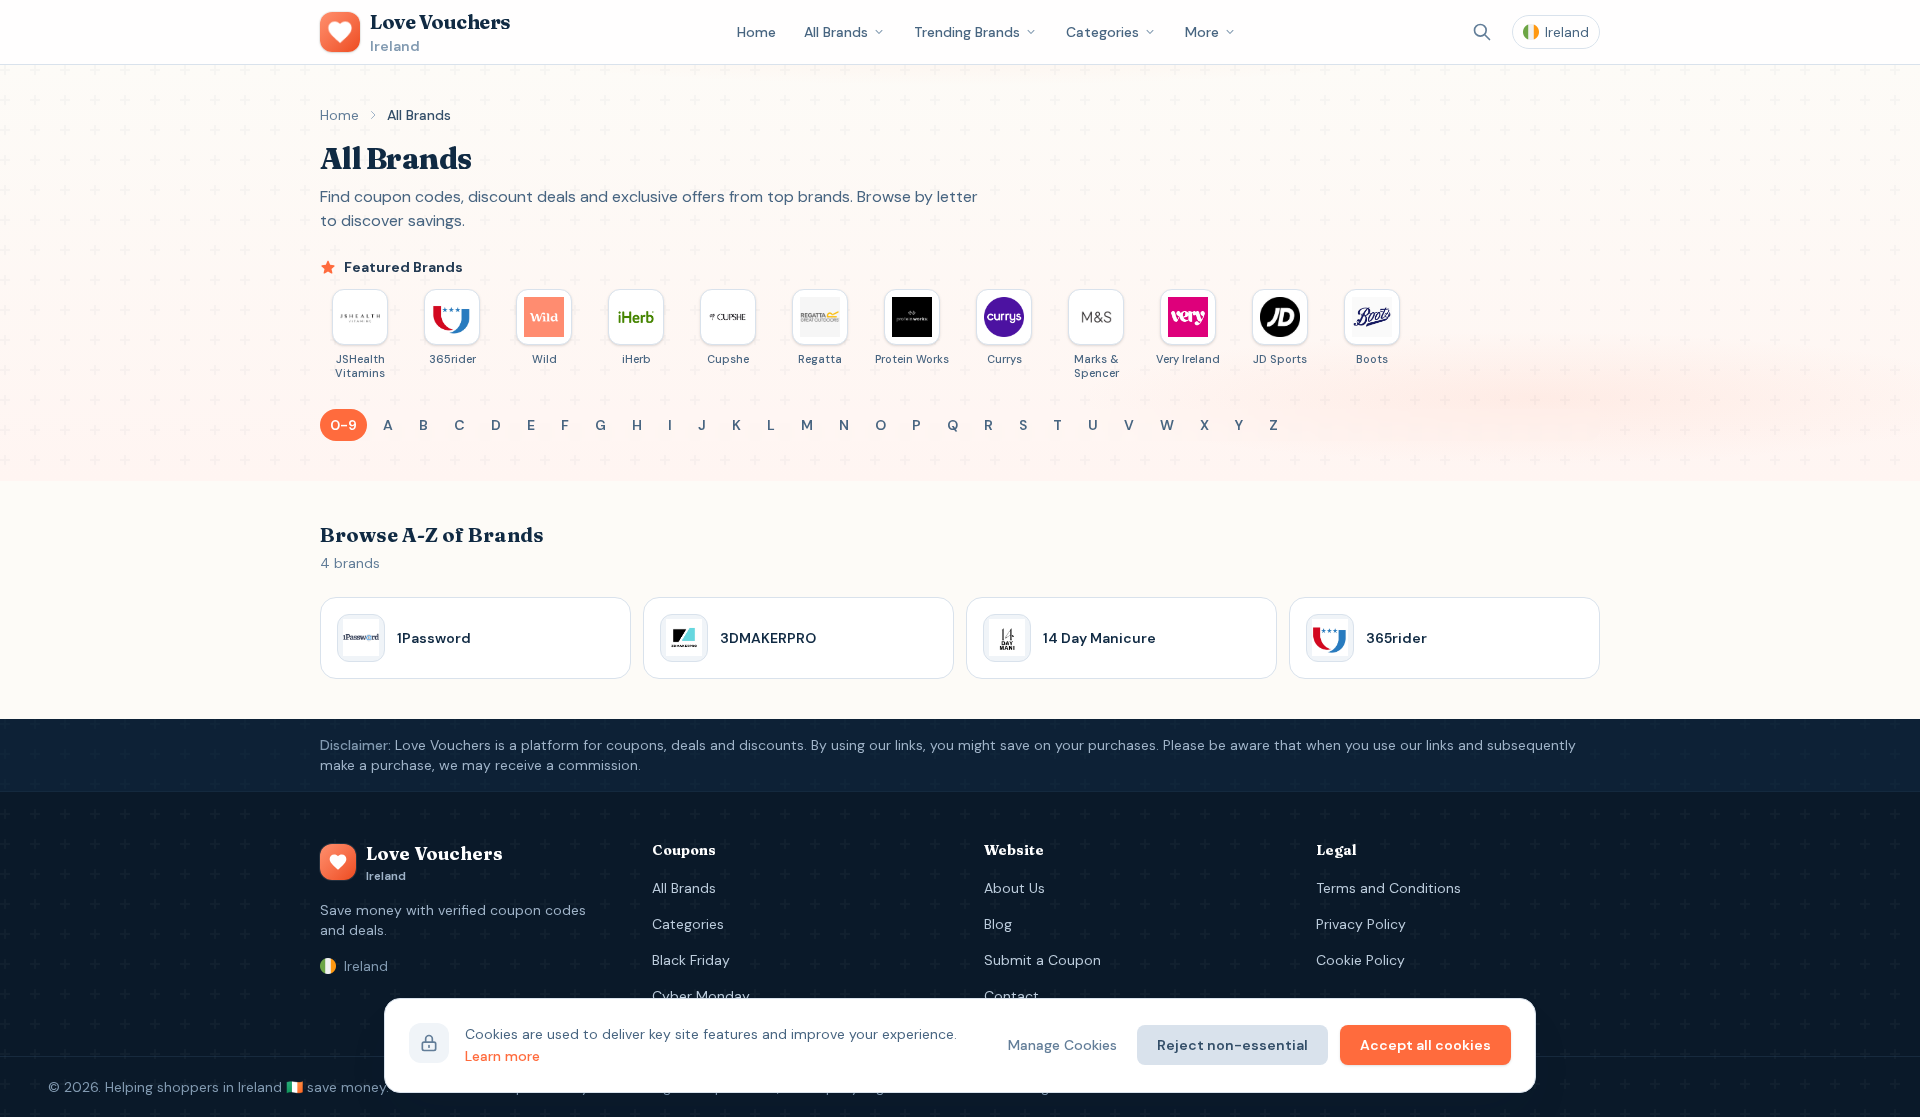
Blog (998, 924)
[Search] (1482, 32)
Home (756, 32)
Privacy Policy (1361, 924)
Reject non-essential (1232, 1045)
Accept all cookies (1425, 1045)
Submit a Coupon (1042, 960)
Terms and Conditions (1388, 888)
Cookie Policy (1360, 960)
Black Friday (691, 960)
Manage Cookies (1062, 1045)
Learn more (502, 1056)
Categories (1102, 32)
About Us (1014, 888)
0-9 (343, 425)
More (1202, 32)
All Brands (836, 32)
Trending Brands (967, 32)
